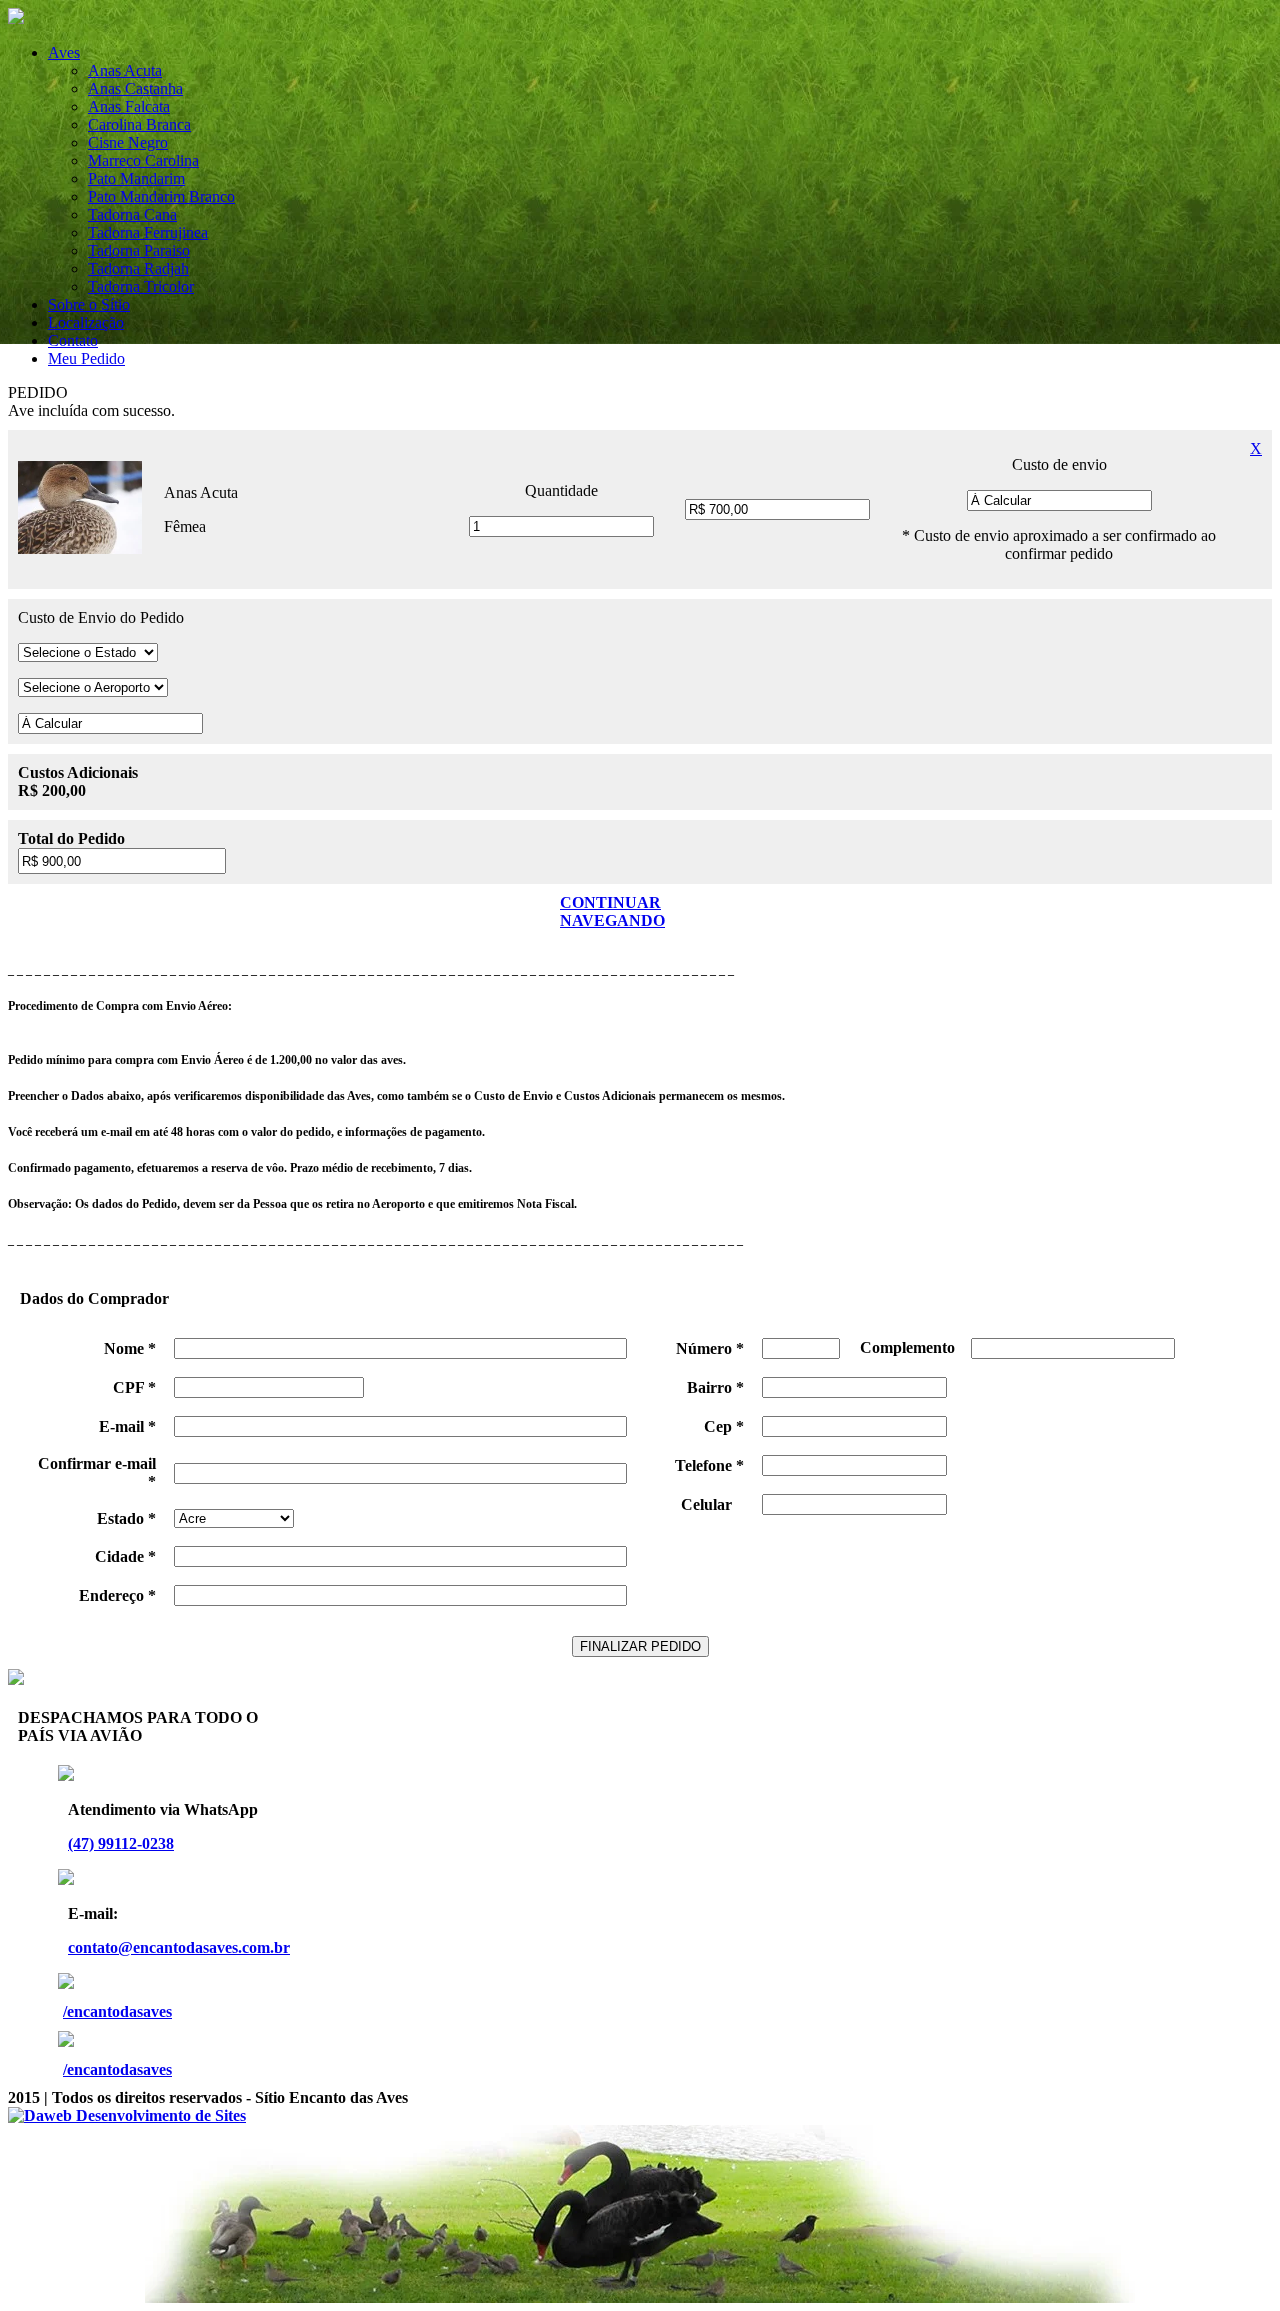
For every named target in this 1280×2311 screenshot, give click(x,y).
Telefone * (709, 1465)
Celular (712, 1504)
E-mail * (127, 1426)
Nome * (130, 1348)
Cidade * (125, 1556)
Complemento (913, 1347)
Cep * (724, 1426)
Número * (710, 1348)
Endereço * (117, 1595)
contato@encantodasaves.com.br (179, 1947)
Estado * (126, 1518)
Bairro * (715, 1387)
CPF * (134, 1387)
